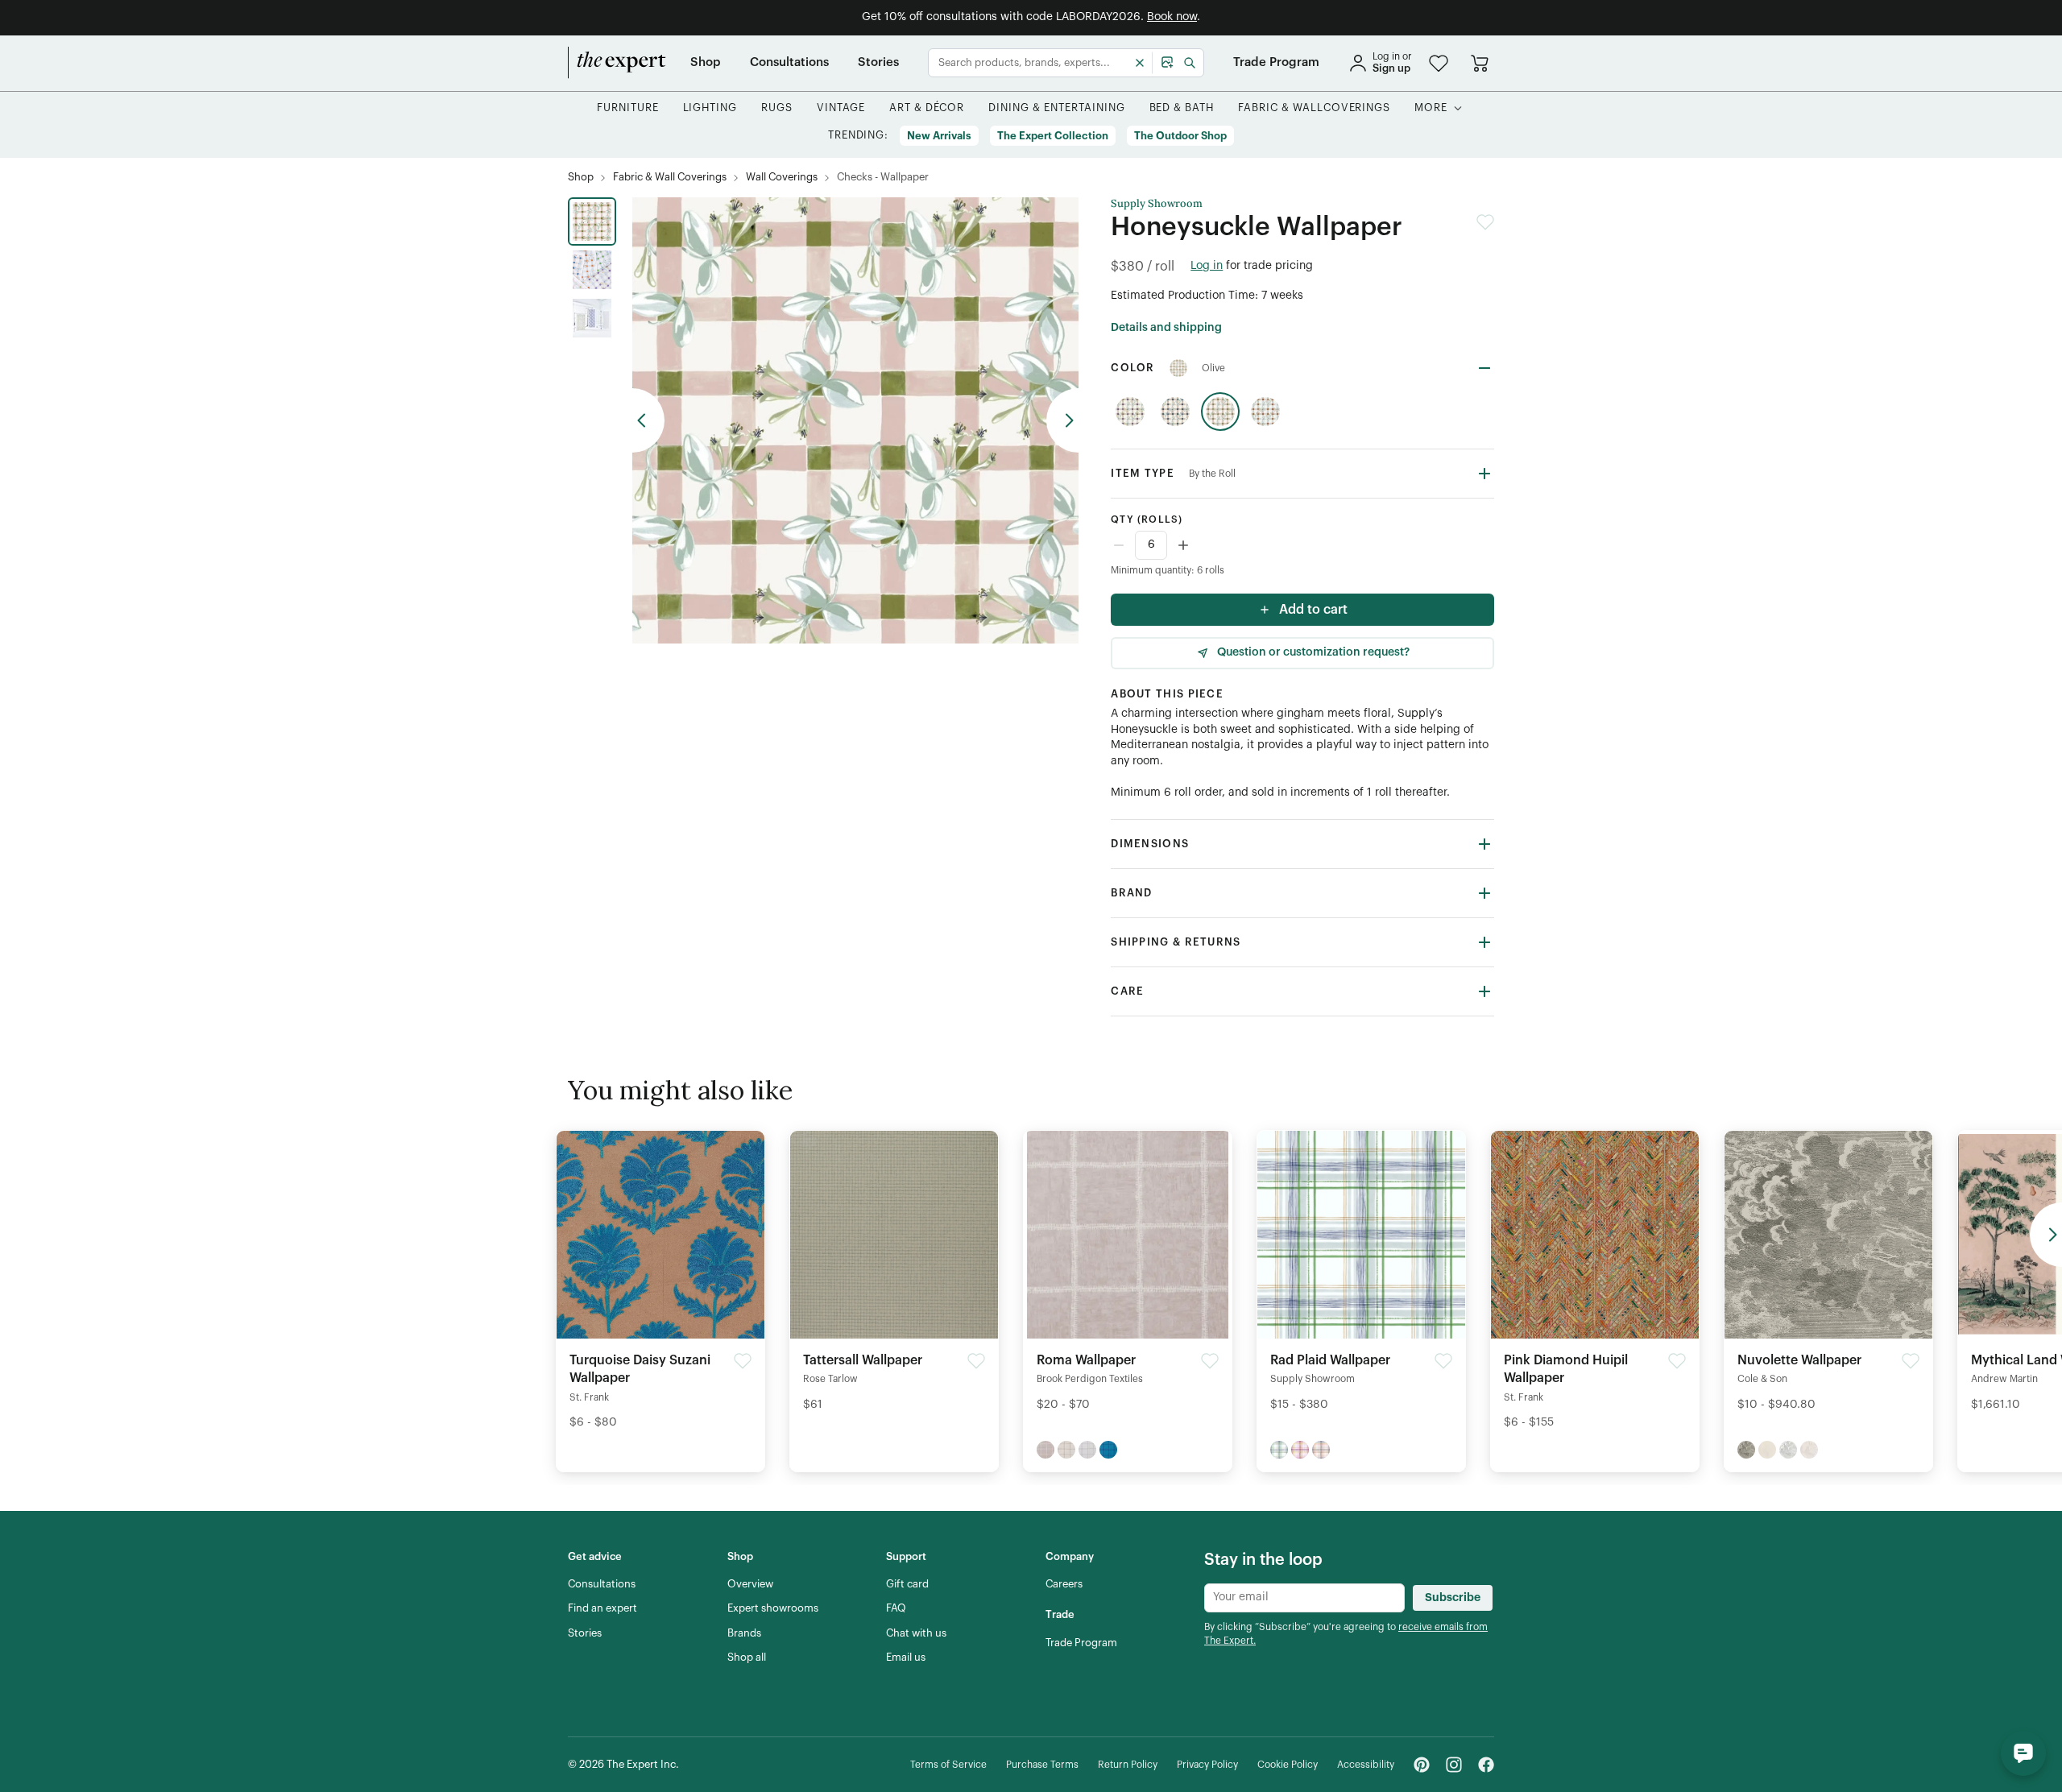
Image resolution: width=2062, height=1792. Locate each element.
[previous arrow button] (648, 420)
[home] (617, 63)
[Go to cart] (1480, 63)
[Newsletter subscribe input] (1304, 1598)
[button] (1439, 63)
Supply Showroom (1157, 204)
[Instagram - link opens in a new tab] (1454, 1765)
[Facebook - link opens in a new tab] (1486, 1765)
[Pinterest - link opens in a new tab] (1422, 1765)
